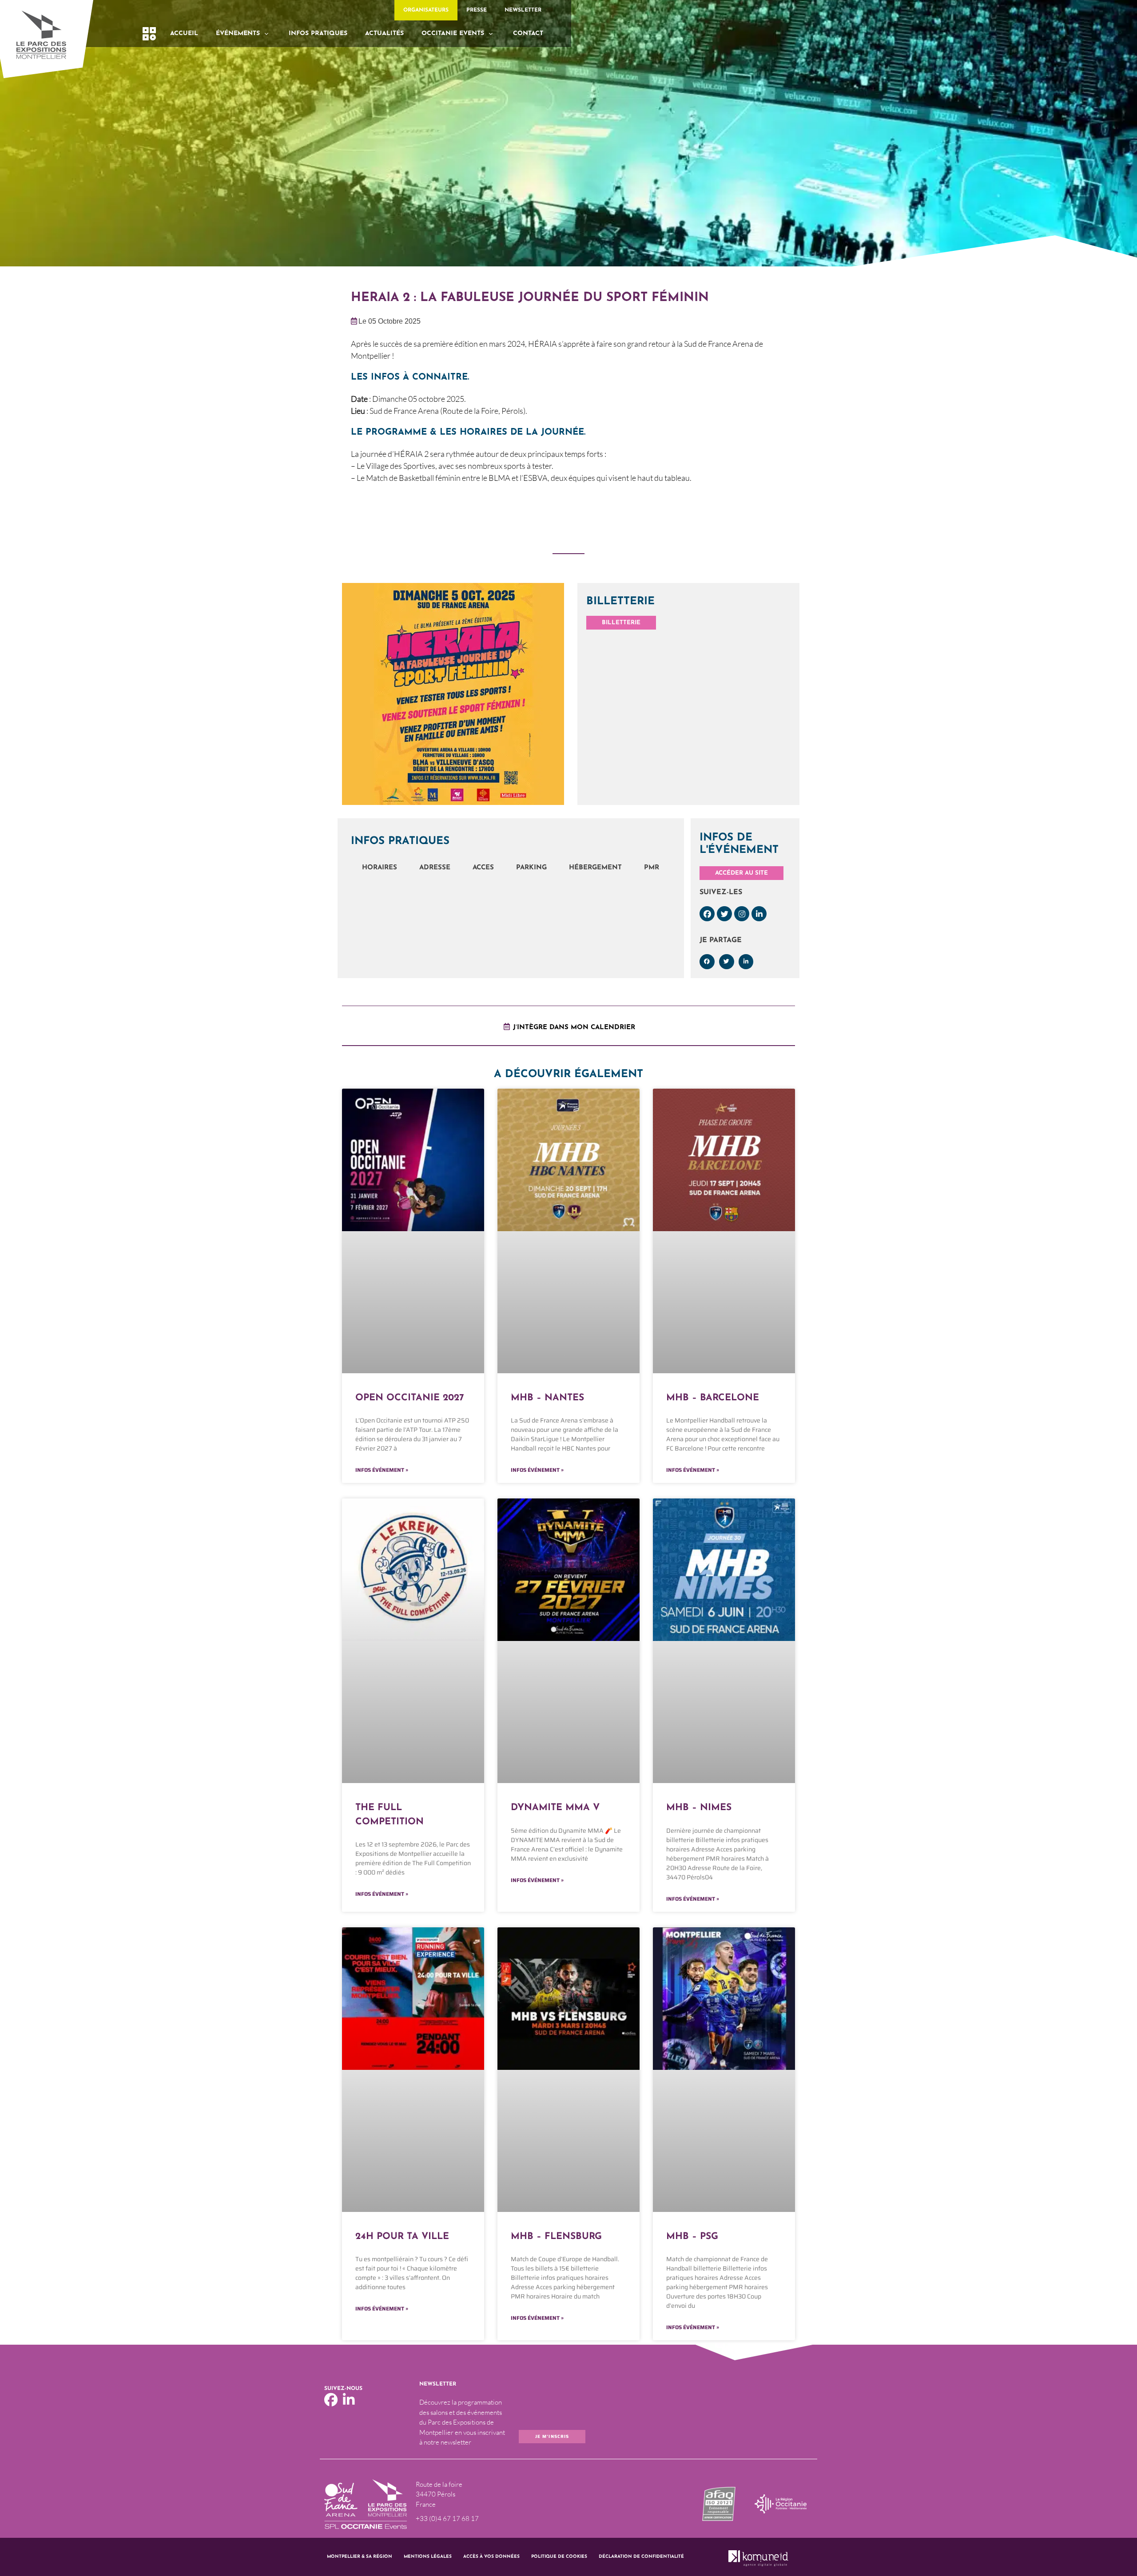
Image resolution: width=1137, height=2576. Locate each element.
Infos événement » (382, 1470)
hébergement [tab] (595, 868)
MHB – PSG (692, 2237)
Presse (477, 10)
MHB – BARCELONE (713, 1398)
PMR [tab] (652, 868)
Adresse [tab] (435, 868)
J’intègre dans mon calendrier (574, 1028)
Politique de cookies (559, 2557)
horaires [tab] (380, 868)
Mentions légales (428, 2557)
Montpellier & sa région (360, 2557)
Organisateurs (426, 10)
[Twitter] (724, 914)
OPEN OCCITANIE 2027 (410, 1398)
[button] (707, 962)
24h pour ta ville (402, 2237)
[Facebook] (707, 914)
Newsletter (523, 10)
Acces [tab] (483, 868)
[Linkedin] (759, 914)
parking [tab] (531, 868)
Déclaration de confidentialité (641, 2557)
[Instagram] (742, 914)
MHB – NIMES (699, 1808)
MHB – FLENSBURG (556, 2237)
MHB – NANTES (547, 1398)
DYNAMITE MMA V (555, 1808)
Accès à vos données (491, 2557)
